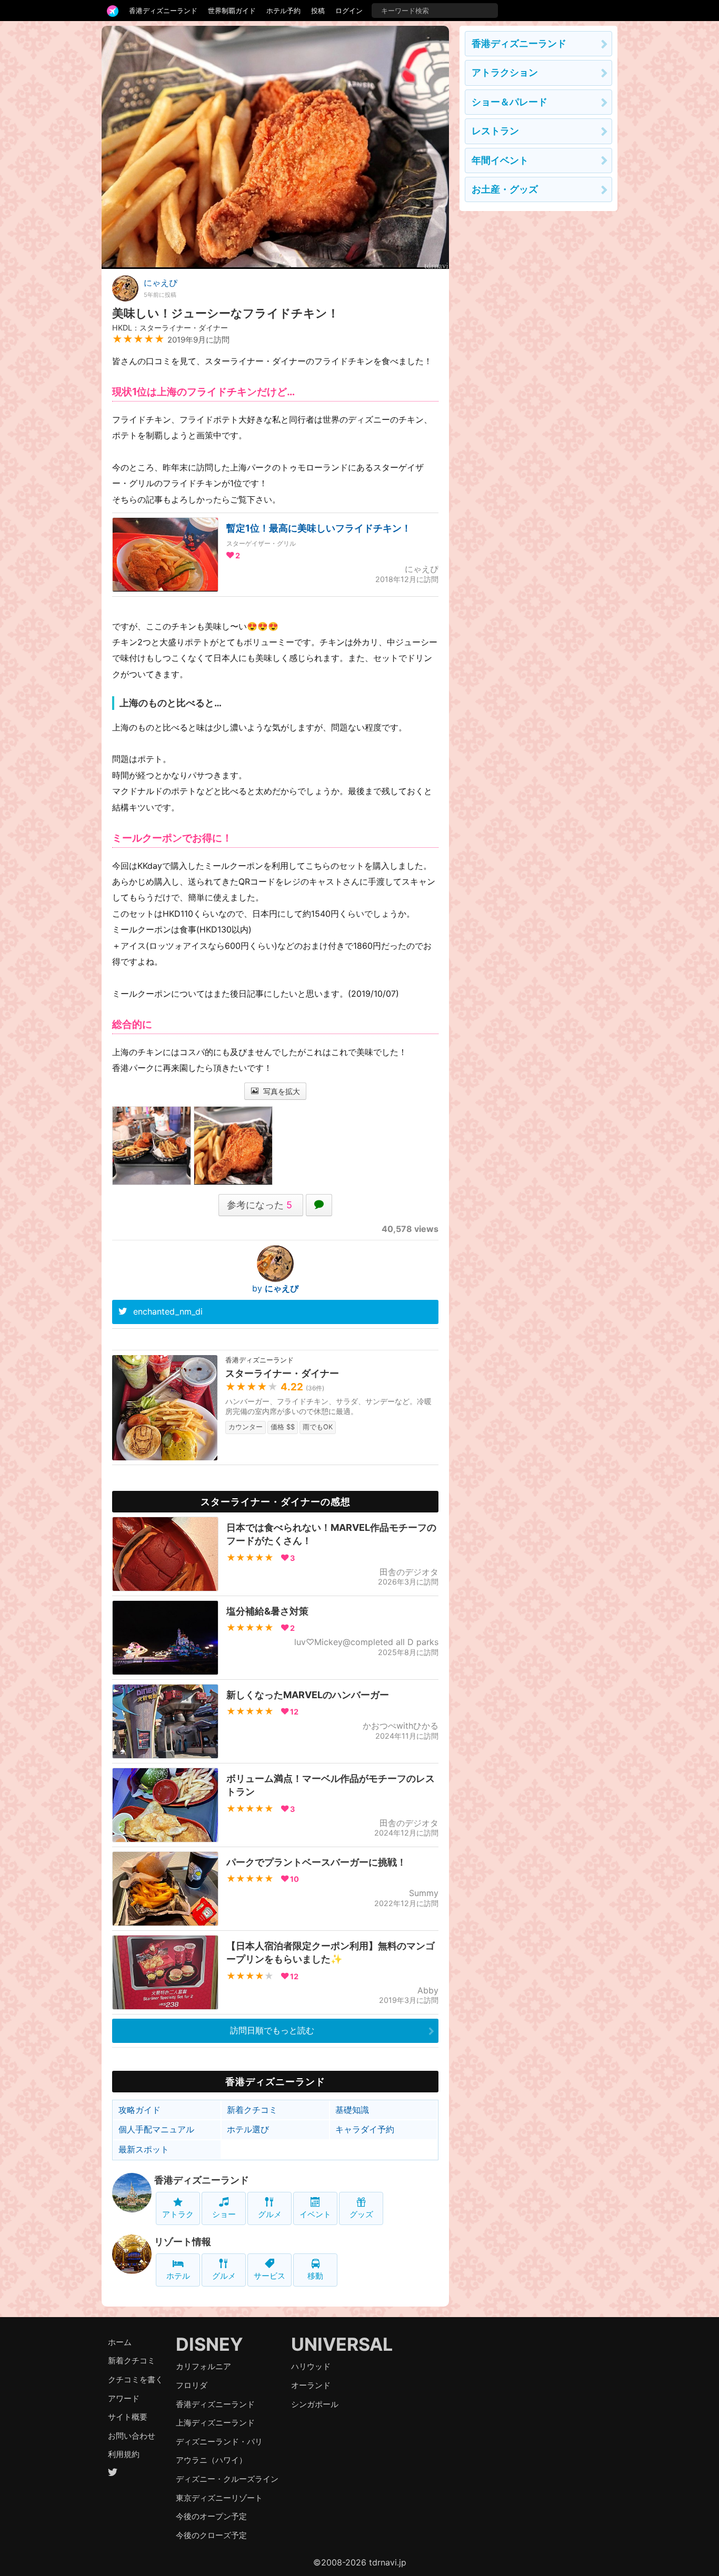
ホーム (120, 2342)
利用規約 (124, 2454)
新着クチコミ (252, 2110)
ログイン (349, 11)
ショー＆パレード (510, 102)
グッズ (361, 2214)
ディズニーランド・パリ (219, 2442)
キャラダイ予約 (365, 2129)
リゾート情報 (183, 2242)
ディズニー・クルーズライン (227, 2479)
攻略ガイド (139, 2110)
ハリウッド (311, 2366)
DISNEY (209, 2344)
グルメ (270, 2214)
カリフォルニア (203, 2366)
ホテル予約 (283, 11)
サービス (269, 2276)
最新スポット (144, 2149)
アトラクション (505, 72)
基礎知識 (352, 2110)
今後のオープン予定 (211, 2516)
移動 (315, 2276)
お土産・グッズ (505, 189)
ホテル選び (248, 2129)
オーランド (311, 2385)
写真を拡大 (281, 1091)
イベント (315, 2214)
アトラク (178, 2214)
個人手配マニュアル (156, 2129)
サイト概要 (128, 2417)
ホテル (178, 2276)
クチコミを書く (136, 2379)
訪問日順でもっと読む (272, 2030)
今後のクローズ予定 (211, 2535)
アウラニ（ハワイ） (211, 2460)
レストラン (495, 131)
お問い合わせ (132, 2436)
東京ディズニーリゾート (219, 2498)
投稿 (318, 11)
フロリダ (192, 2385)
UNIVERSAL (342, 2344)
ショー (224, 2214)
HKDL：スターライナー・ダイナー (170, 328)
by (275, 1288)
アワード (124, 2398)
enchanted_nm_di (168, 1311)
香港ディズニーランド (163, 11)
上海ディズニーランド (215, 2423)
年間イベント (500, 160)
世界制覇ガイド (232, 11)
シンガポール (315, 2404)
